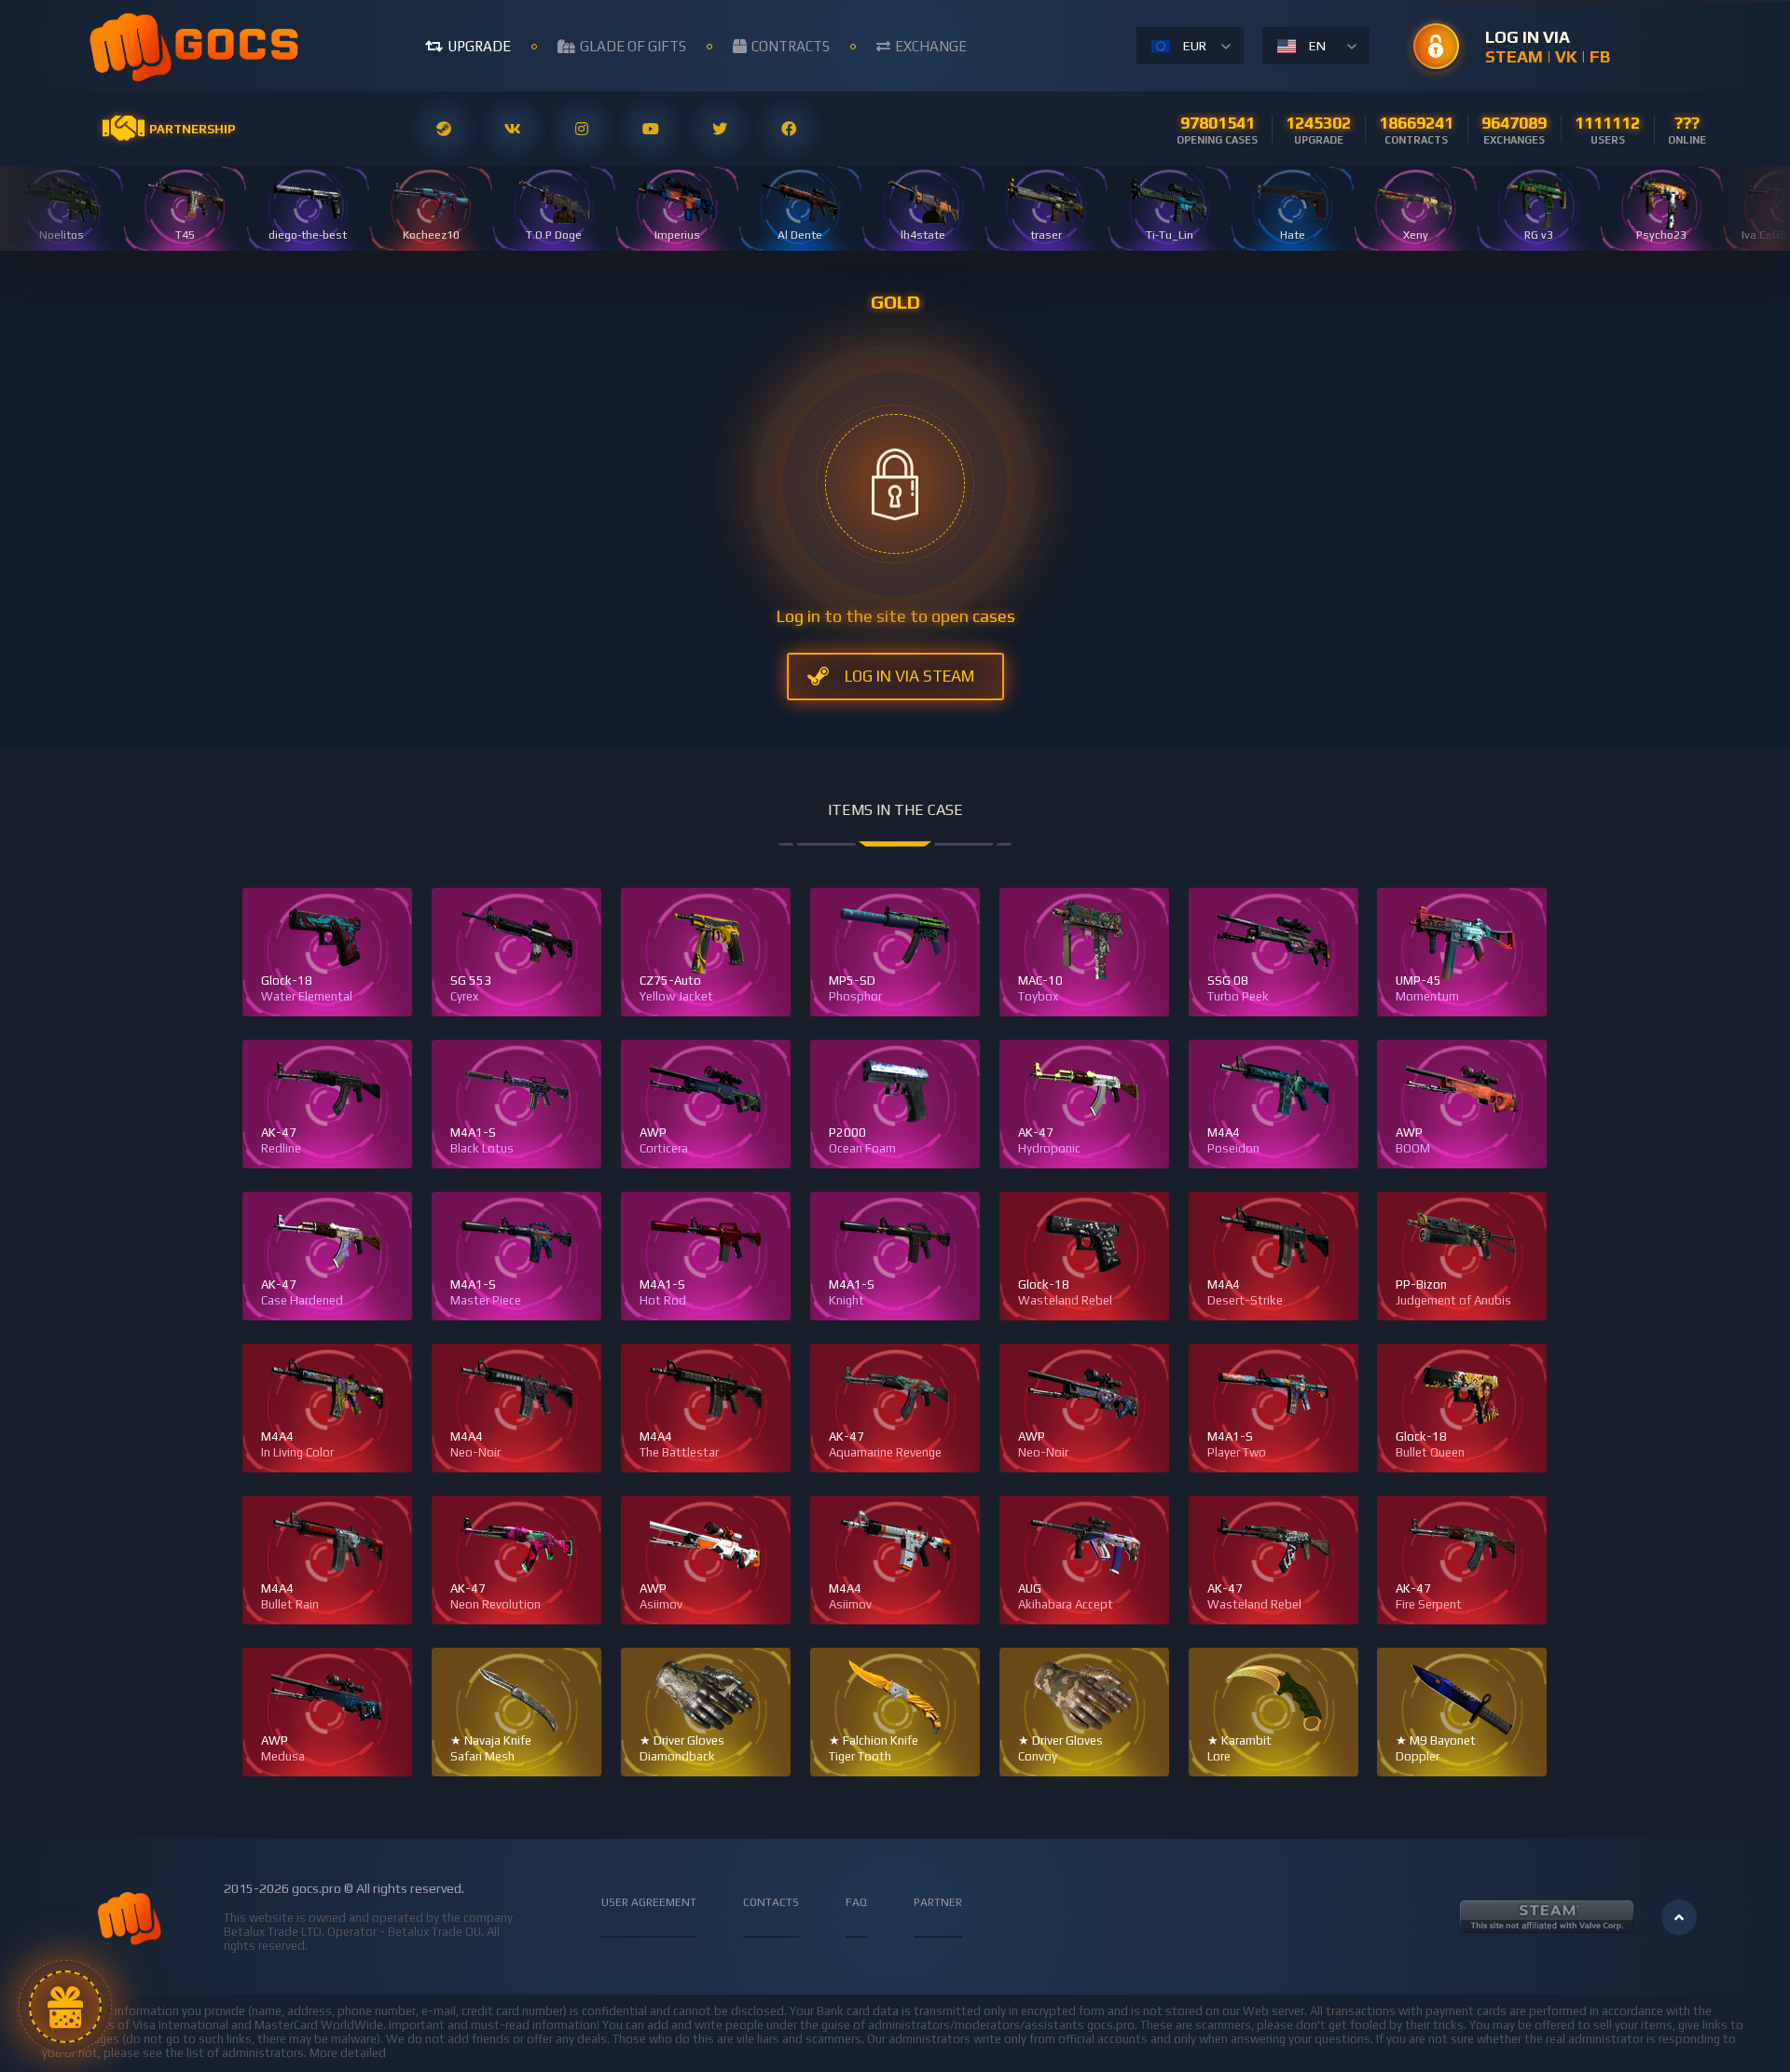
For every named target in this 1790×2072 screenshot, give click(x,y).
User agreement (649, 1902)
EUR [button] (1195, 46)
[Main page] (196, 46)
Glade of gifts (633, 46)
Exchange (931, 46)
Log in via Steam (909, 676)
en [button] (1317, 46)
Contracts (791, 46)
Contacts (771, 1902)
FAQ (856, 1902)
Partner (938, 1902)
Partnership (192, 129)
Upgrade (479, 46)
